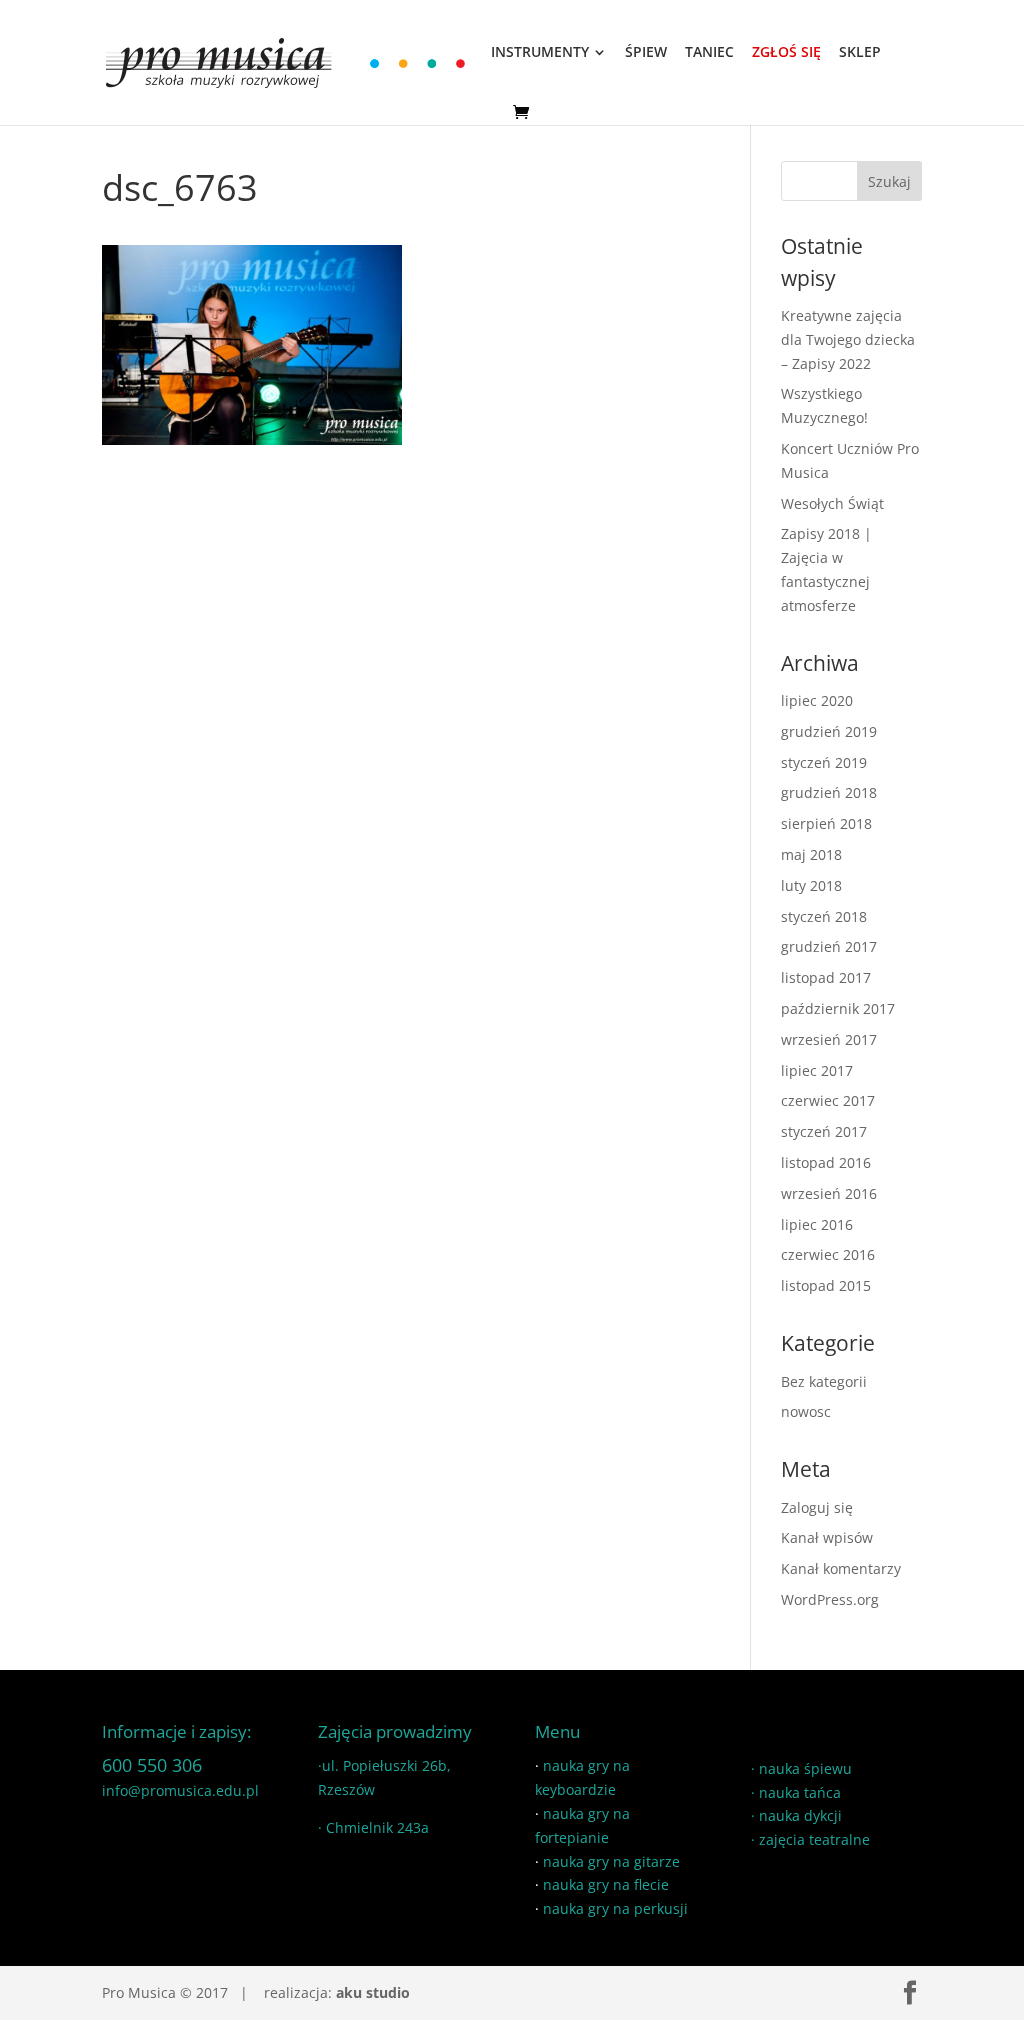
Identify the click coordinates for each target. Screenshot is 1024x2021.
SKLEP (860, 53)
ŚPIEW (646, 53)
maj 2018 (811, 854)
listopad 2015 (826, 1285)
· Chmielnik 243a (373, 1827)
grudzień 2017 (829, 946)
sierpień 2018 (826, 823)
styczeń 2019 (824, 762)
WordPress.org (830, 1599)
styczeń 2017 (824, 1131)
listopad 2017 (826, 977)
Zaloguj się (817, 1507)
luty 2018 (811, 885)
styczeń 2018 (824, 916)
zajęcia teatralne (814, 1839)
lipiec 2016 (817, 1224)
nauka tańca (800, 1792)
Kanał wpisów (827, 1537)
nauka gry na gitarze (611, 1861)
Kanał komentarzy (841, 1568)
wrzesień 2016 (829, 1193)
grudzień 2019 (829, 731)
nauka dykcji (800, 1815)
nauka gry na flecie (606, 1884)
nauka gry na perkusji (615, 1908)
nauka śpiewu (805, 1768)
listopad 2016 (826, 1162)
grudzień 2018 (829, 792)
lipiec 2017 (817, 1070)
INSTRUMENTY (540, 53)
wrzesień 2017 (829, 1039)
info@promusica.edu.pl (180, 1790)
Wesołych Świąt (832, 503)
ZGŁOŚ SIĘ (786, 53)
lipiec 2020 (817, 700)
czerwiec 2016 (828, 1254)
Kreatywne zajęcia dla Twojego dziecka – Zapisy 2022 (848, 339)
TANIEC (709, 53)
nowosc (806, 1411)
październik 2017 (838, 1008)
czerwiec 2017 (828, 1100)
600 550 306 (152, 1765)
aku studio (373, 1992)
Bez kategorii (824, 1381)
